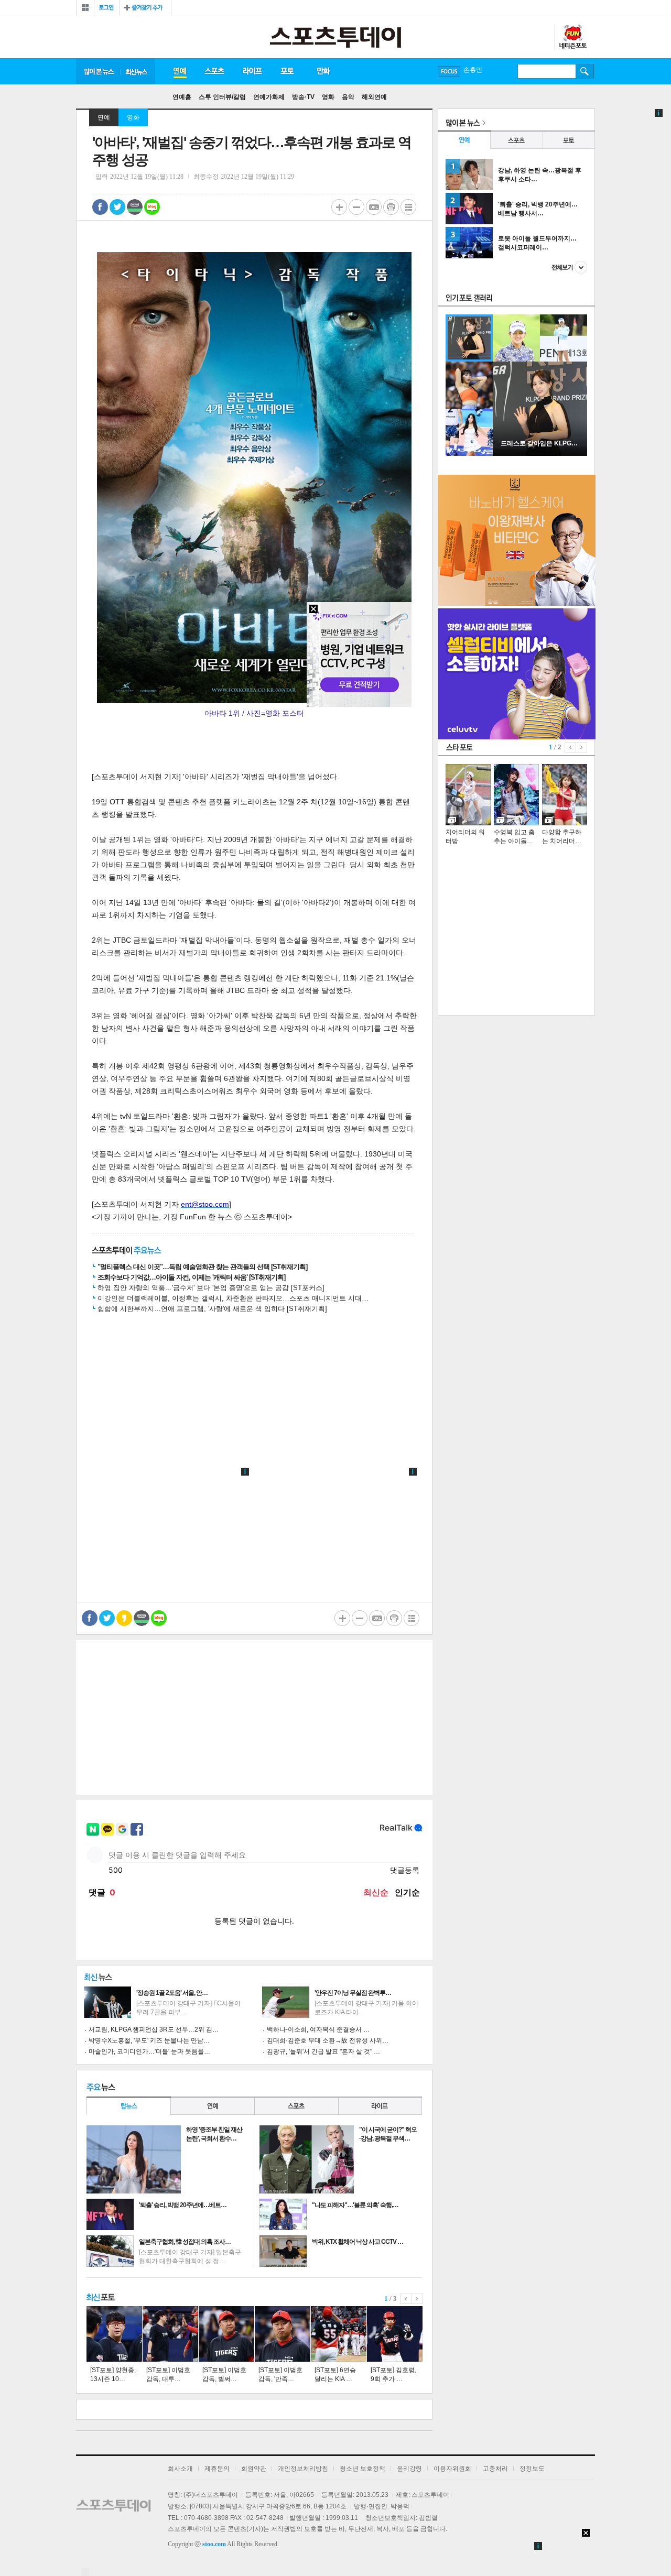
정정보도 (532, 2469)
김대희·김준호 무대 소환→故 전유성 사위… (328, 2040)
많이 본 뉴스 (98, 71)
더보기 (569, 267)
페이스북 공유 (100, 207)
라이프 (252, 71)
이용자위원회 (452, 2469)
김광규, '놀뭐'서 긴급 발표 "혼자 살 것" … (323, 2051)
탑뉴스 (128, 2106)
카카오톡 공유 (124, 1618)
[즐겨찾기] (145, 8)
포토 (287, 71)
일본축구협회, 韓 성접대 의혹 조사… (185, 2242)
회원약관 (254, 2469)
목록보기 (408, 207)
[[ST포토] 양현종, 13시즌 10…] (114, 2334)
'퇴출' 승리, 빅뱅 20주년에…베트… (183, 2205)
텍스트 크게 (339, 207)
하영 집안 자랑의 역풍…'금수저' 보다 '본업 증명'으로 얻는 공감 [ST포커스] (211, 1288)
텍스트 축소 (356, 207)
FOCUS (449, 72)
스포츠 (214, 71)
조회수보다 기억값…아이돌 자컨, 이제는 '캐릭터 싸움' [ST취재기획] (191, 1277)
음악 (348, 97)
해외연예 (374, 97)
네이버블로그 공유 (152, 207)
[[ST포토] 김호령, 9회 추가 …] (395, 2334)
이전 (406, 2299)
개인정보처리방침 (303, 2469)
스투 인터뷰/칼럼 (222, 97)
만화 (324, 71)
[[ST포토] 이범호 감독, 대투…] (170, 2334)
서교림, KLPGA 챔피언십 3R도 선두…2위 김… (154, 2029)
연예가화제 (269, 97)
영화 (328, 97)
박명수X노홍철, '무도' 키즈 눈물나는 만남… (149, 2040)
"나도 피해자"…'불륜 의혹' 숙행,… (355, 2205)
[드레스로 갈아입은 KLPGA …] (540, 454)
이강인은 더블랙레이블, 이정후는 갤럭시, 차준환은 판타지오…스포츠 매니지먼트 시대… (233, 1298)
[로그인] (107, 8)
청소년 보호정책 (362, 2469)
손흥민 (473, 71)
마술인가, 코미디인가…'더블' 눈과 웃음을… (149, 2051)
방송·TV (303, 97)
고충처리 (495, 2469)
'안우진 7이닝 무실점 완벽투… (353, 1993)
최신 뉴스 (137, 71)
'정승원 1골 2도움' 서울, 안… (172, 1993)
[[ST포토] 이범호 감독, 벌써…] (226, 2334)
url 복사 (374, 207)
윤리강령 (409, 2469)
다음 (417, 2299)
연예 (179, 71)
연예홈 (182, 97)
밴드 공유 (135, 207)
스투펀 (572, 37)
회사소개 (180, 2469)
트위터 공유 (117, 207)
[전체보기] (85, 8)
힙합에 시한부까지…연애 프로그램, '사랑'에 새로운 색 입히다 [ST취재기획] (212, 1309)
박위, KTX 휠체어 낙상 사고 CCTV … (358, 2242)
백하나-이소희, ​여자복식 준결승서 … (318, 2029)
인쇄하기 (391, 207)
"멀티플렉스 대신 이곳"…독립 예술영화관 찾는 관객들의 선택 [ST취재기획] (202, 1267)
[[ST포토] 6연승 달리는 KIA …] (339, 2334)
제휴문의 (217, 2469)
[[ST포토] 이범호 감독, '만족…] (283, 2334)
